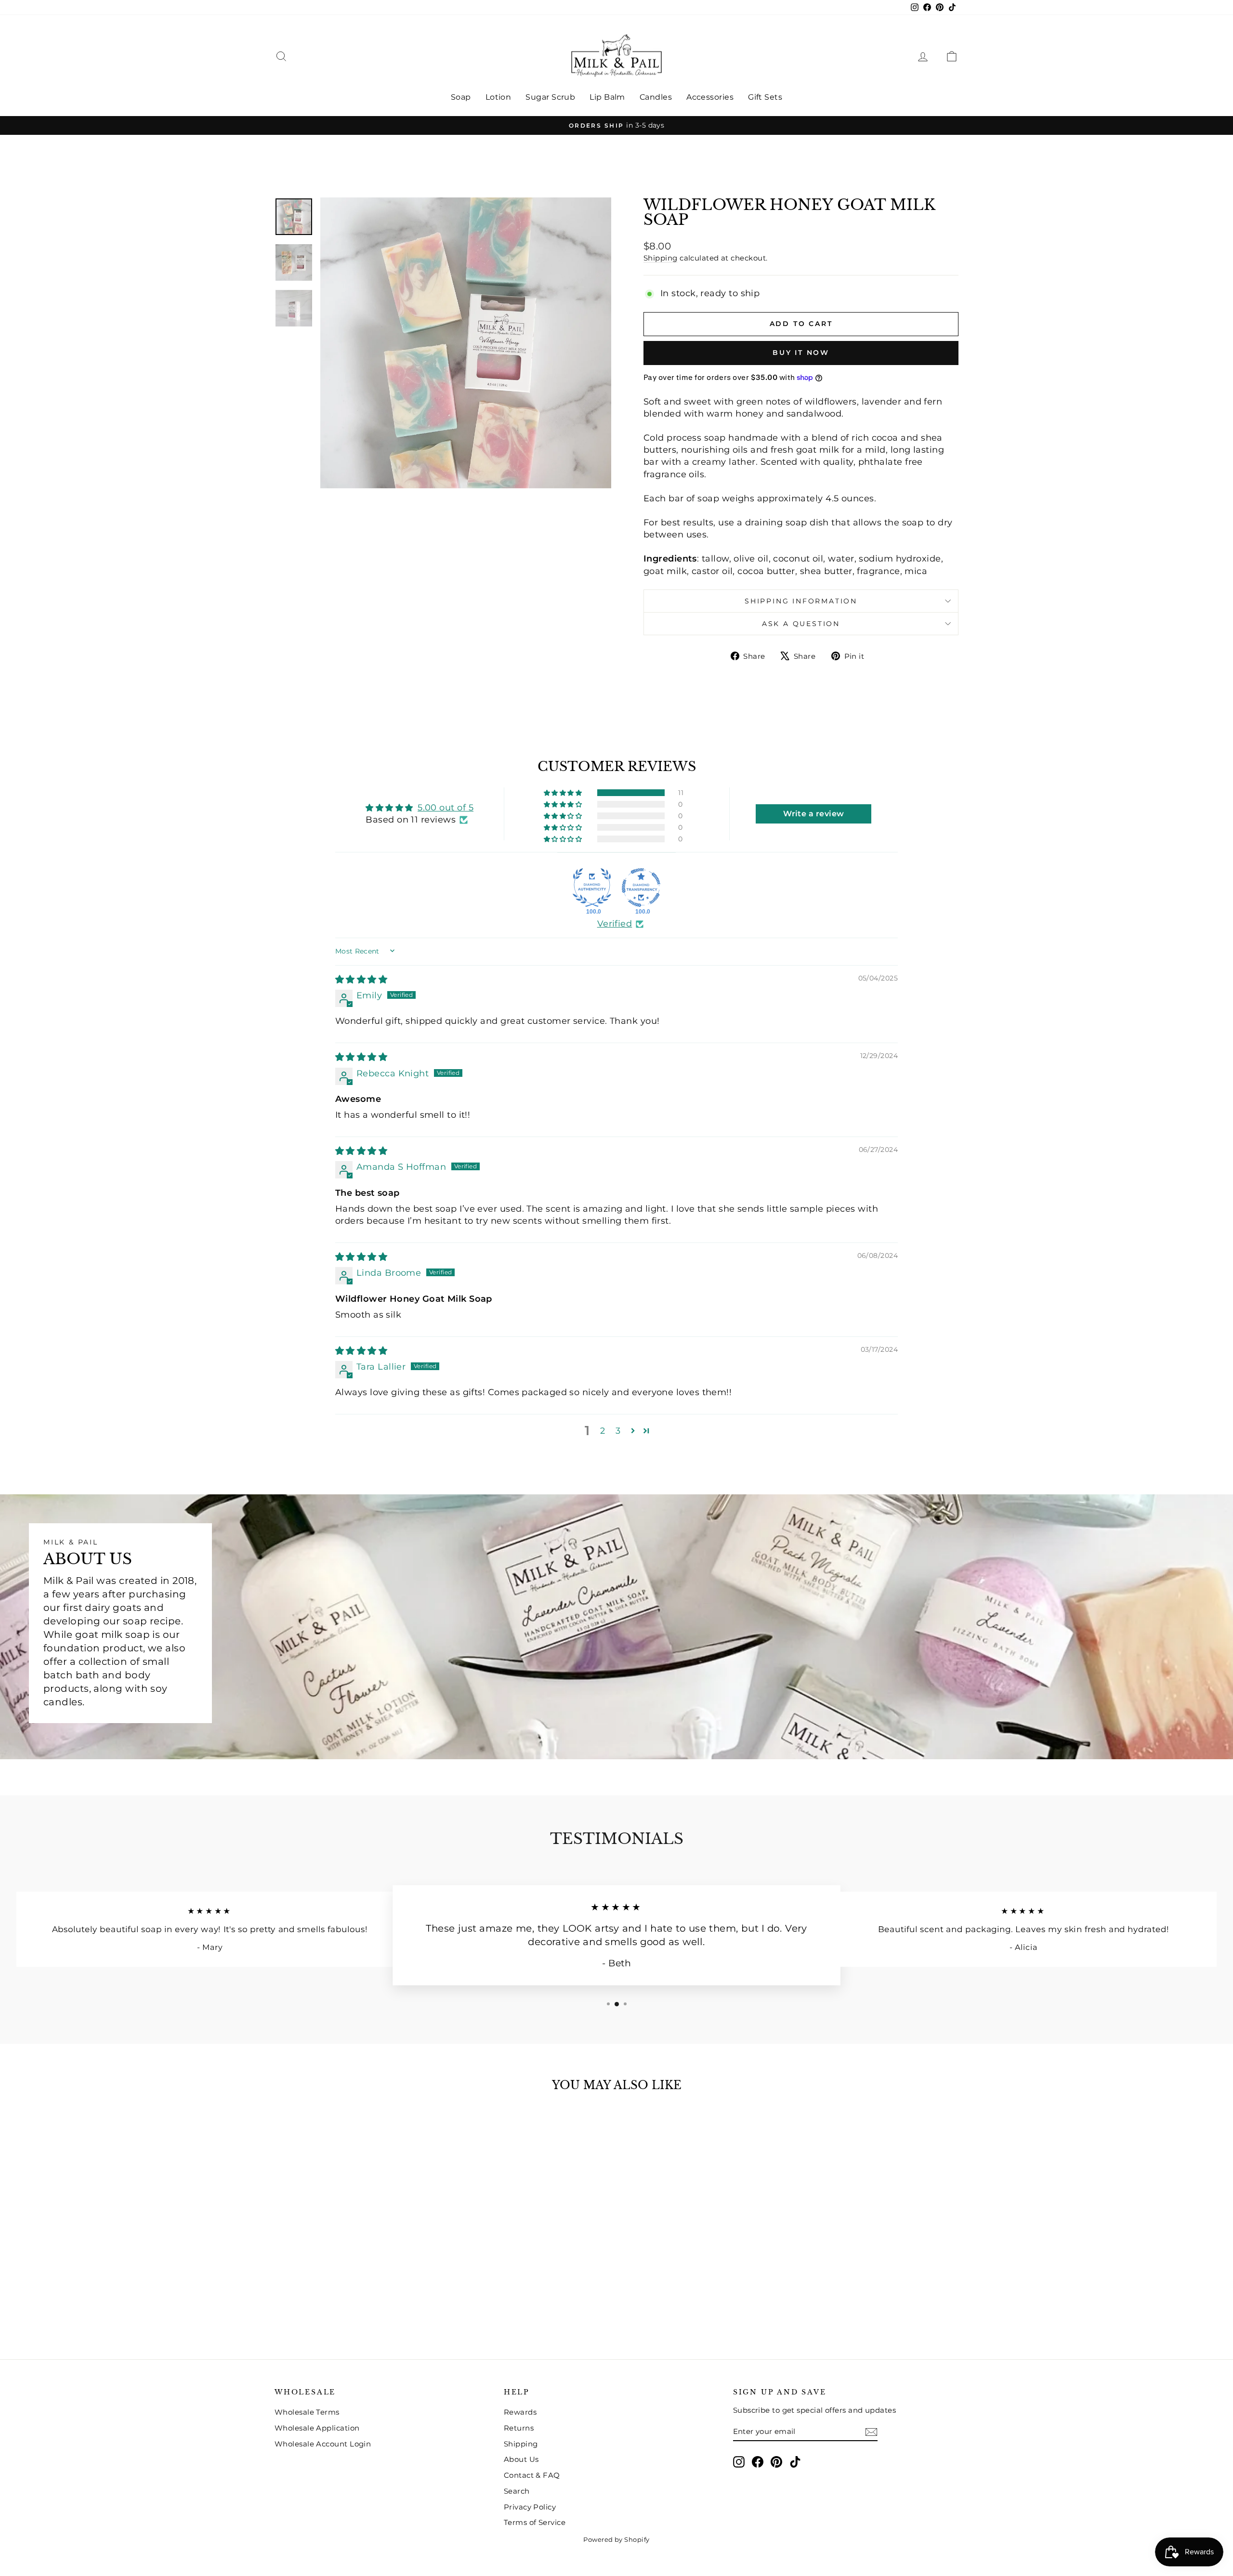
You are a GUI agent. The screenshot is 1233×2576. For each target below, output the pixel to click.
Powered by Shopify (616, 2539)
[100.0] (592, 888)
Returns (519, 2428)
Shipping (661, 258)
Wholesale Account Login (323, 2444)
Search (517, 2491)
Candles (656, 97)
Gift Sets (765, 97)
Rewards (520, 2412)
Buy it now (801, 353)
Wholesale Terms (307, 2412)
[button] (564, 793)
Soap (461, 97)
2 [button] (603, 1431)
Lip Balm (607, 97)
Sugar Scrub (550, 97)
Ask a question (801, 624)
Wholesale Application (317, 2428)
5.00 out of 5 (446, 808)
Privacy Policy (530, 2507)
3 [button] (618, 1431)
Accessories (710, 97)
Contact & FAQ (532, 2475)
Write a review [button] (813, 814)
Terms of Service (535, 2522)
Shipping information (801, 601)
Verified (615, 924)
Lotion (498, 97)
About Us (521, 2459)
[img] (361, 980)
